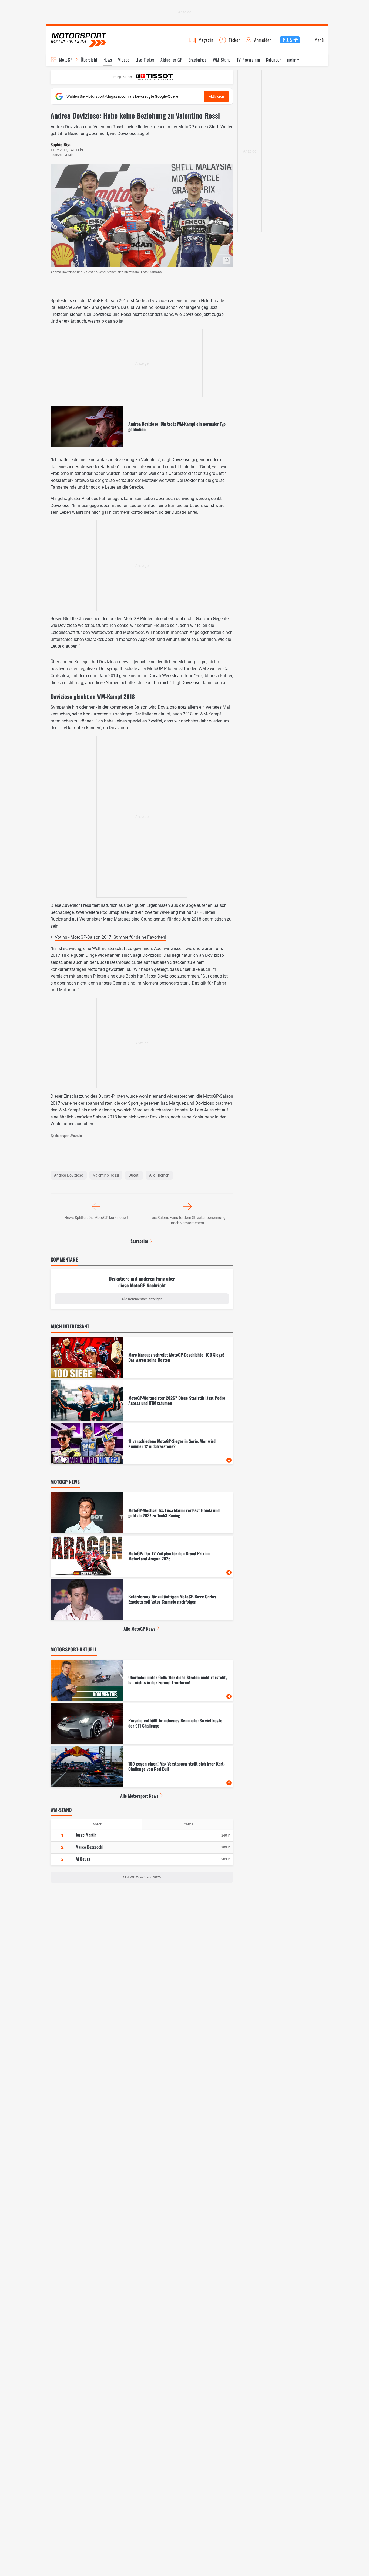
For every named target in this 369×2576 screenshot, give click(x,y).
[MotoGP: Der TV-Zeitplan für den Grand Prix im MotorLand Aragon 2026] (142, 1556)
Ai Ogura (83, 1859)
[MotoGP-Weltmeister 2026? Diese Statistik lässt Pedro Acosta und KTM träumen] (142, 1401)
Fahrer (96, 1824)
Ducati (134, 1175)
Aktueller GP (171, 60)
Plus (287, 40)
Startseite (139, 1241)
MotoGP (66, 60)
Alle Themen (159, 1175)
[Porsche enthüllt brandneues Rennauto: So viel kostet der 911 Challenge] (142, 1723)
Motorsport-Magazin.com (79, 40)
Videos (124, 60)
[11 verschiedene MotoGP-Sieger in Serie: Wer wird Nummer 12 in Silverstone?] (142, 1444)
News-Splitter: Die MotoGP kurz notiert (96, 1218)
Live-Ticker (145, 60)
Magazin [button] (206, 40)
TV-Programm (248, 60)
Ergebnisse (197, 60)
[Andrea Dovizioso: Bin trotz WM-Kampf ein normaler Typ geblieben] (142, 427)
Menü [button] (319, 40)
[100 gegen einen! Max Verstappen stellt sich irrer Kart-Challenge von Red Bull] (142, 1767)
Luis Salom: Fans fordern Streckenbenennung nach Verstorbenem (188, 1220)
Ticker (234, 40)
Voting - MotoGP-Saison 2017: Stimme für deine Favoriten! (110, 937)
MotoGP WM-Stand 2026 (142, 1877)
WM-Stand (222, 60)
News (108, 60)
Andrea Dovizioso (69, 1175)
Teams (188, 1824)
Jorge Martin (86, 1835)
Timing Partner (121, 77)
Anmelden (263, 40)
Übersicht (89, 60)
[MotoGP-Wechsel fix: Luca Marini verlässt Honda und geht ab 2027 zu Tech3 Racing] (142, 1513)
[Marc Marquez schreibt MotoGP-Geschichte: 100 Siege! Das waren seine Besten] (142, 1357)
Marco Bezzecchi (90, 1847)
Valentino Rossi (106, 1175)
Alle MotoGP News (139, 1629)
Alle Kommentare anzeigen (142, 1299)
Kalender (274, 60)
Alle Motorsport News (139, 1796)
